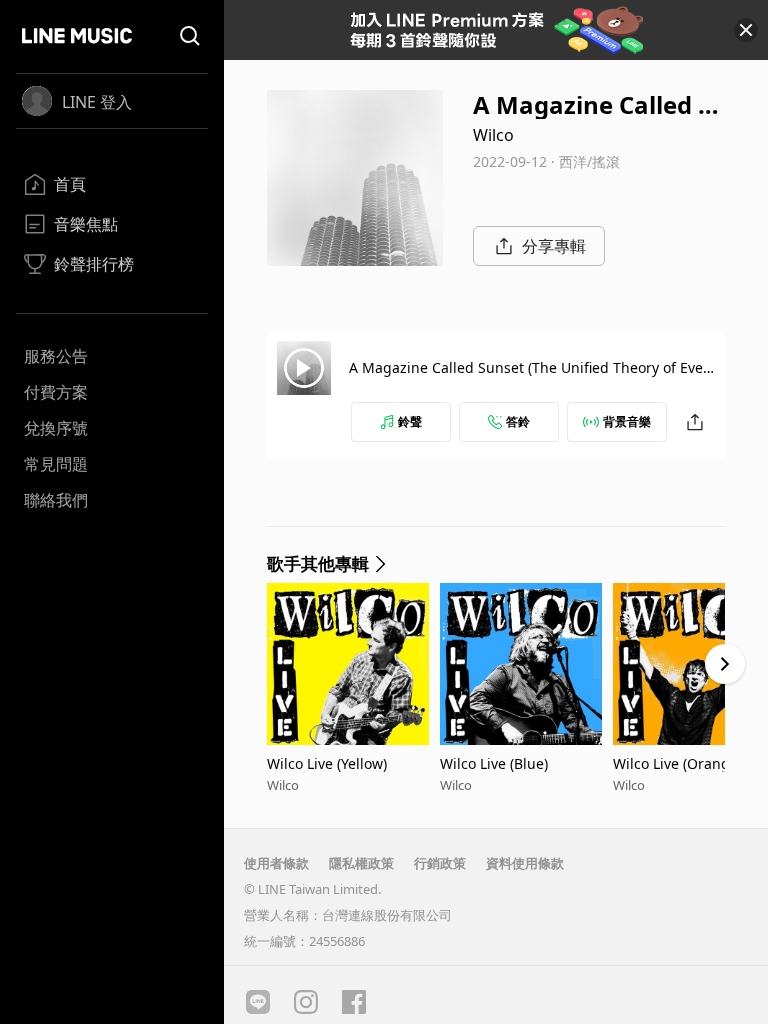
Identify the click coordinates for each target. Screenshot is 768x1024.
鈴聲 (410, 421)
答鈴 (518, 421)
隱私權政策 (361, 863)
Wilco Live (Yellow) (327, 763)
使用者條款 (276, 863)
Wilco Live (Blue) (494, 763)
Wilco (493, 135)
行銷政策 (440, 863)
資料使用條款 (525, 863)
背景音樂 (627, 421)
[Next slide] (725, 664)
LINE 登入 (97, 102)
